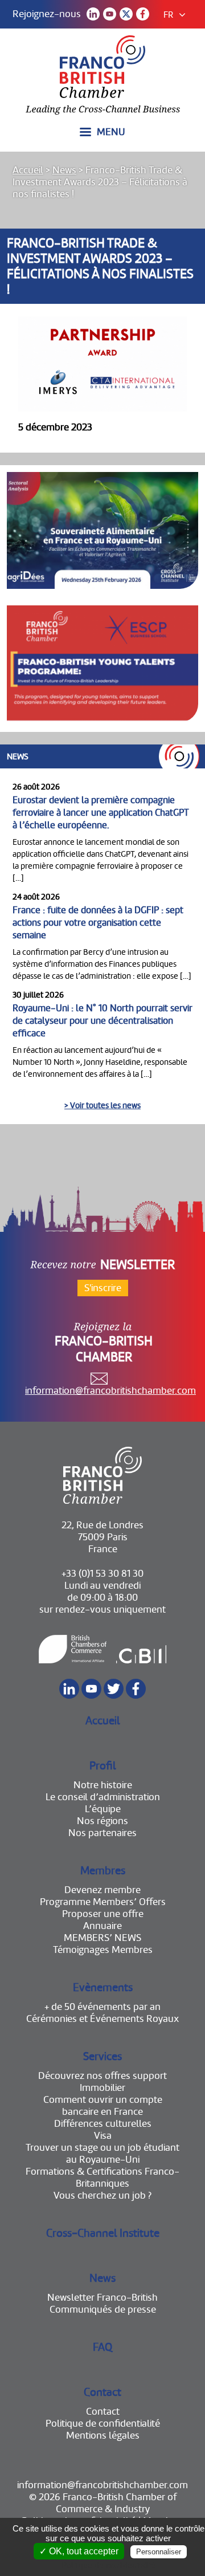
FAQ (102, 2347)
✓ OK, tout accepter (79, 2551)
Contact (102, 2392)
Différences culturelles (103, 2124)
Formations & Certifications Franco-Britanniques (102, 2178)
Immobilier (102, 2088)
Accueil (28, 170)
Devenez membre (102, 1890)
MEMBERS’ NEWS (102, 1938)
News (64, 170)
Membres (103, 1871)
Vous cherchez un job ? (102, 2195)
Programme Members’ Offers (103, 1902)
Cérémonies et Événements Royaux (102, 2019)
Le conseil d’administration (103, 1797)
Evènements (103, 1987)
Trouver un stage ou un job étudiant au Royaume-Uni (102, 2154)
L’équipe (103, 1809)
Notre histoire (103, 1785)
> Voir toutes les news (102, 1105)
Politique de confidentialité (103, 2424)
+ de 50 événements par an (102, 2007)
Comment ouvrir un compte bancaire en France (103, 2106)
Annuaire (102, 1926)
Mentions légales (103, 2435)
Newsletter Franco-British (102, 2298)
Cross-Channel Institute (103, 2233)
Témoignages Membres (103, 1950)
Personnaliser (159, 2552)
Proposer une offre (103, 1914)
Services (102, 2056)
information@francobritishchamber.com (110, 1391)
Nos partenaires (102, 1833)
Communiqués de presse (103, 2310)
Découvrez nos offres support (102, 2076)
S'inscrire (103, 1288)
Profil (103, 1766)
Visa (103, 2136)
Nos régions (102, 1821)
